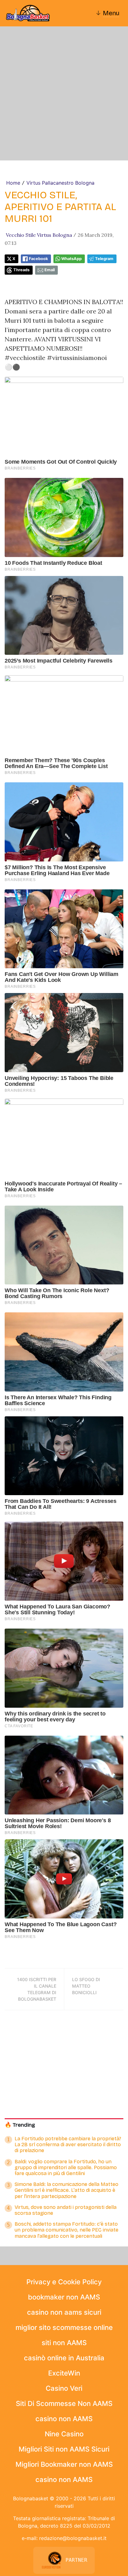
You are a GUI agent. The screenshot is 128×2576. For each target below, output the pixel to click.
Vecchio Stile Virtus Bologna (39, 235)
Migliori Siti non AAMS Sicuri (64, 2449)
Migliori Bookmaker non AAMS (64, 2464)
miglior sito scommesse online (64, 2327)
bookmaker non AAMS (64, 2297)
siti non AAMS (64, 2343)
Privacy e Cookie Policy (64, 2282)
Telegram (104, 259)
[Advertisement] (64, 93)
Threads (21, 270)
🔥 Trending (20, 2125)
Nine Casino (64, 2434)
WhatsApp (71, 259)
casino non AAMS (64, 2419)
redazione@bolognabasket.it (73, 2538)
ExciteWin (64, 2373)
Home (13, 183)
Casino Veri (64, 2388)
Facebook (38, 259)
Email (50, 270)
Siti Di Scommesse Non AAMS (64, 2403)
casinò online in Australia (64, 2358)
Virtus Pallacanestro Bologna (60, 183)
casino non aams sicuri (64, 2312)
